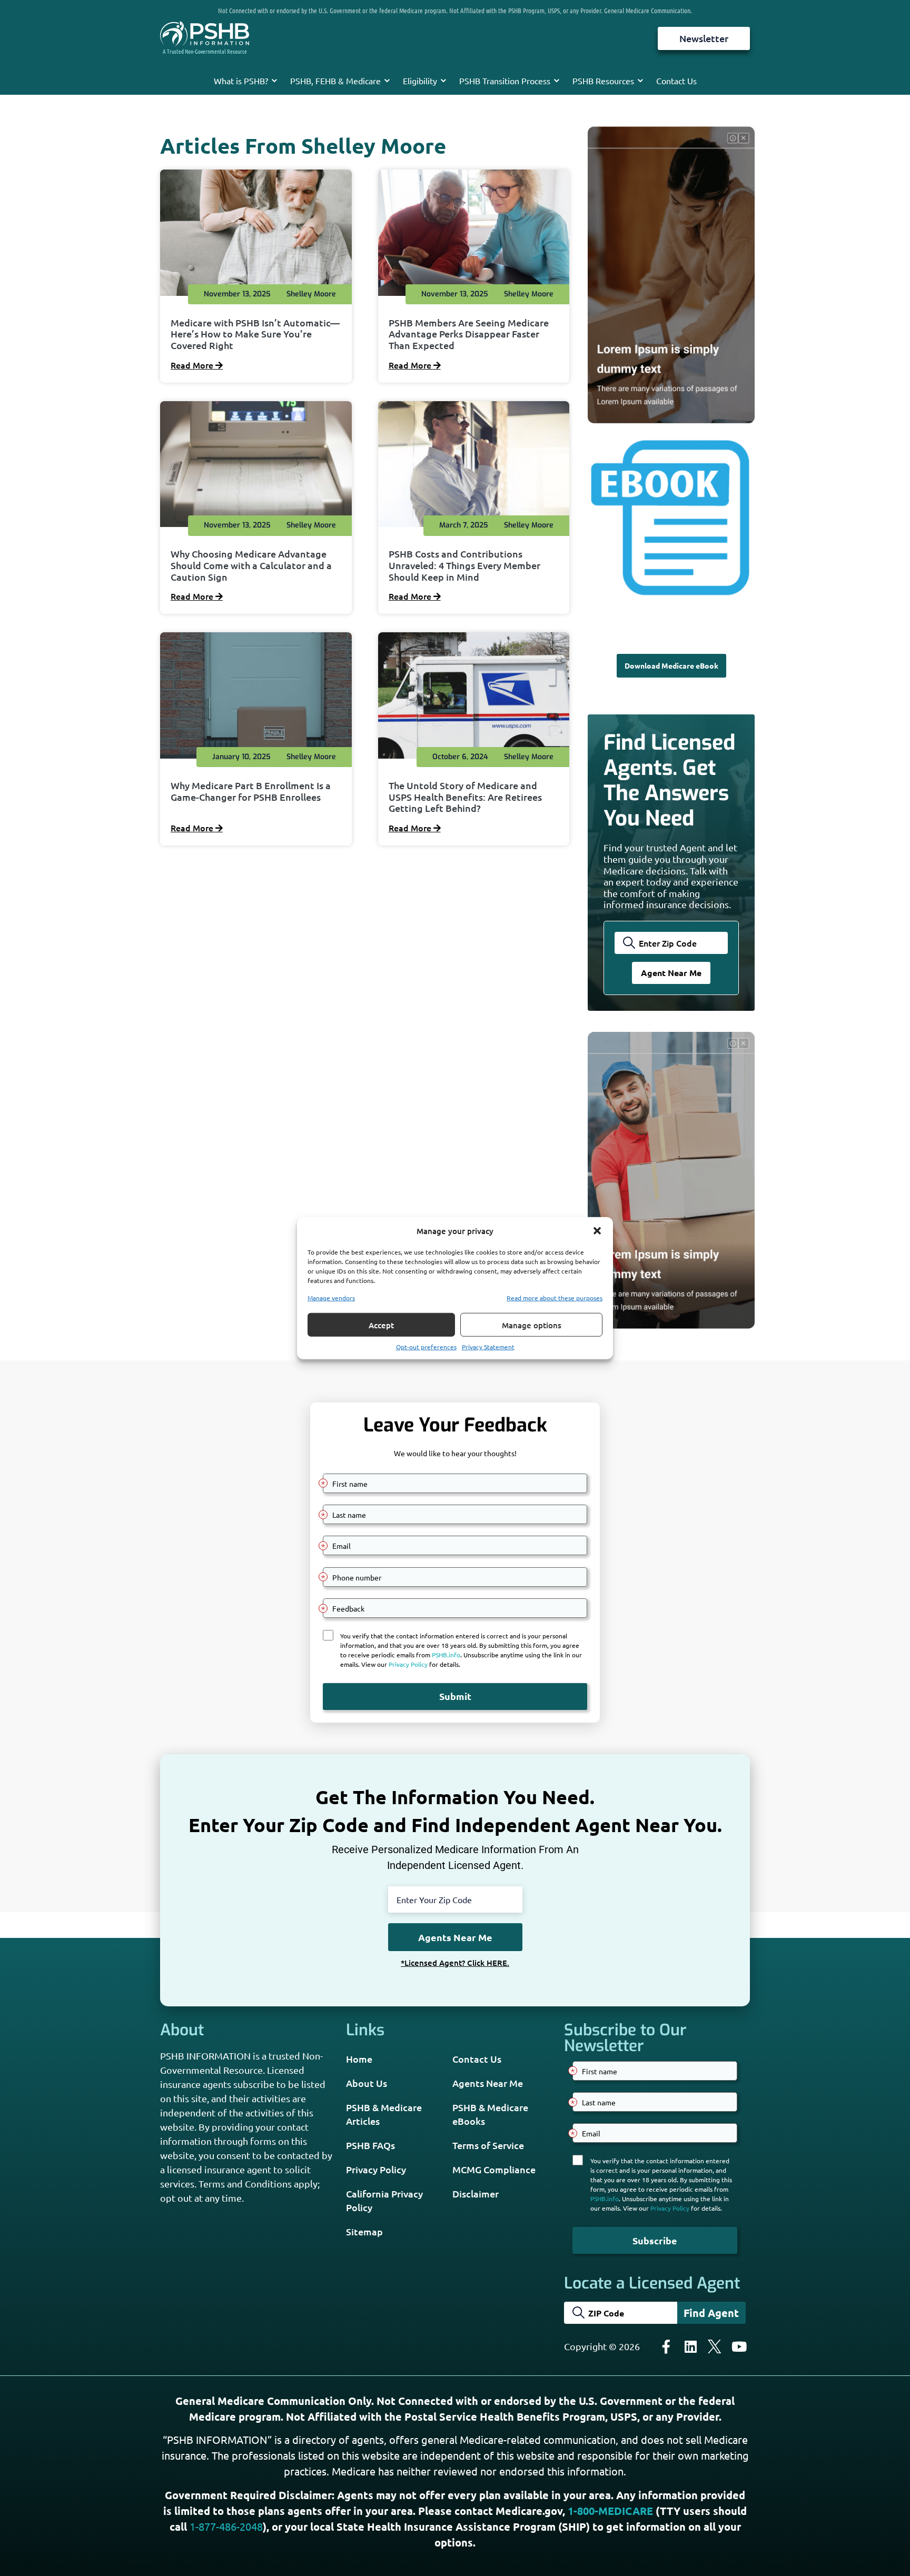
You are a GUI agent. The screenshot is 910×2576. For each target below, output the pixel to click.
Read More (193, 365)
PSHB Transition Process (505, 81)
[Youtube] (739, 2346)
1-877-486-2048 (226, 2526)
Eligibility (420, 81)
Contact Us (676, 81)
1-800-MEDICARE (610, 2511)
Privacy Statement (488, 1347)
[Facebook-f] (666, 2346)
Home (359, 2059)
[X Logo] (715, 2346)
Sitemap (364, 2231)
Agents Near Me (488, 2083)
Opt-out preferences (426, 1347)
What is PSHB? (241, 81)
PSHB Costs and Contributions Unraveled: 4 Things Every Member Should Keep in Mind (464, 565)
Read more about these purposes (555, 1298)
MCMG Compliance (494, 2169)
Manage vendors (331, 1298)
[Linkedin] (690, 2346)
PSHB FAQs (370, 2145)
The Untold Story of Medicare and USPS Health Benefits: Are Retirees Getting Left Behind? (465, 797)
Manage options (532, 1325)
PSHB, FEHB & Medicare (335, 81)
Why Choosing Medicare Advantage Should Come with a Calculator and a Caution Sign (251, 565)
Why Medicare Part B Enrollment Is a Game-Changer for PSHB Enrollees (251, 791)
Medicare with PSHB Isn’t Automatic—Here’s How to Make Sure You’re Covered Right (255, 334)
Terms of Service (488, 2145)
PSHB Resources (603, 81)
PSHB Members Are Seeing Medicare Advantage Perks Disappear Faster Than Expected (469, 334)
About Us (367, 2083)
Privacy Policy (376, 2169)
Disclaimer (476, 2194)
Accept (381, 1325)
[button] (597, 1231)
